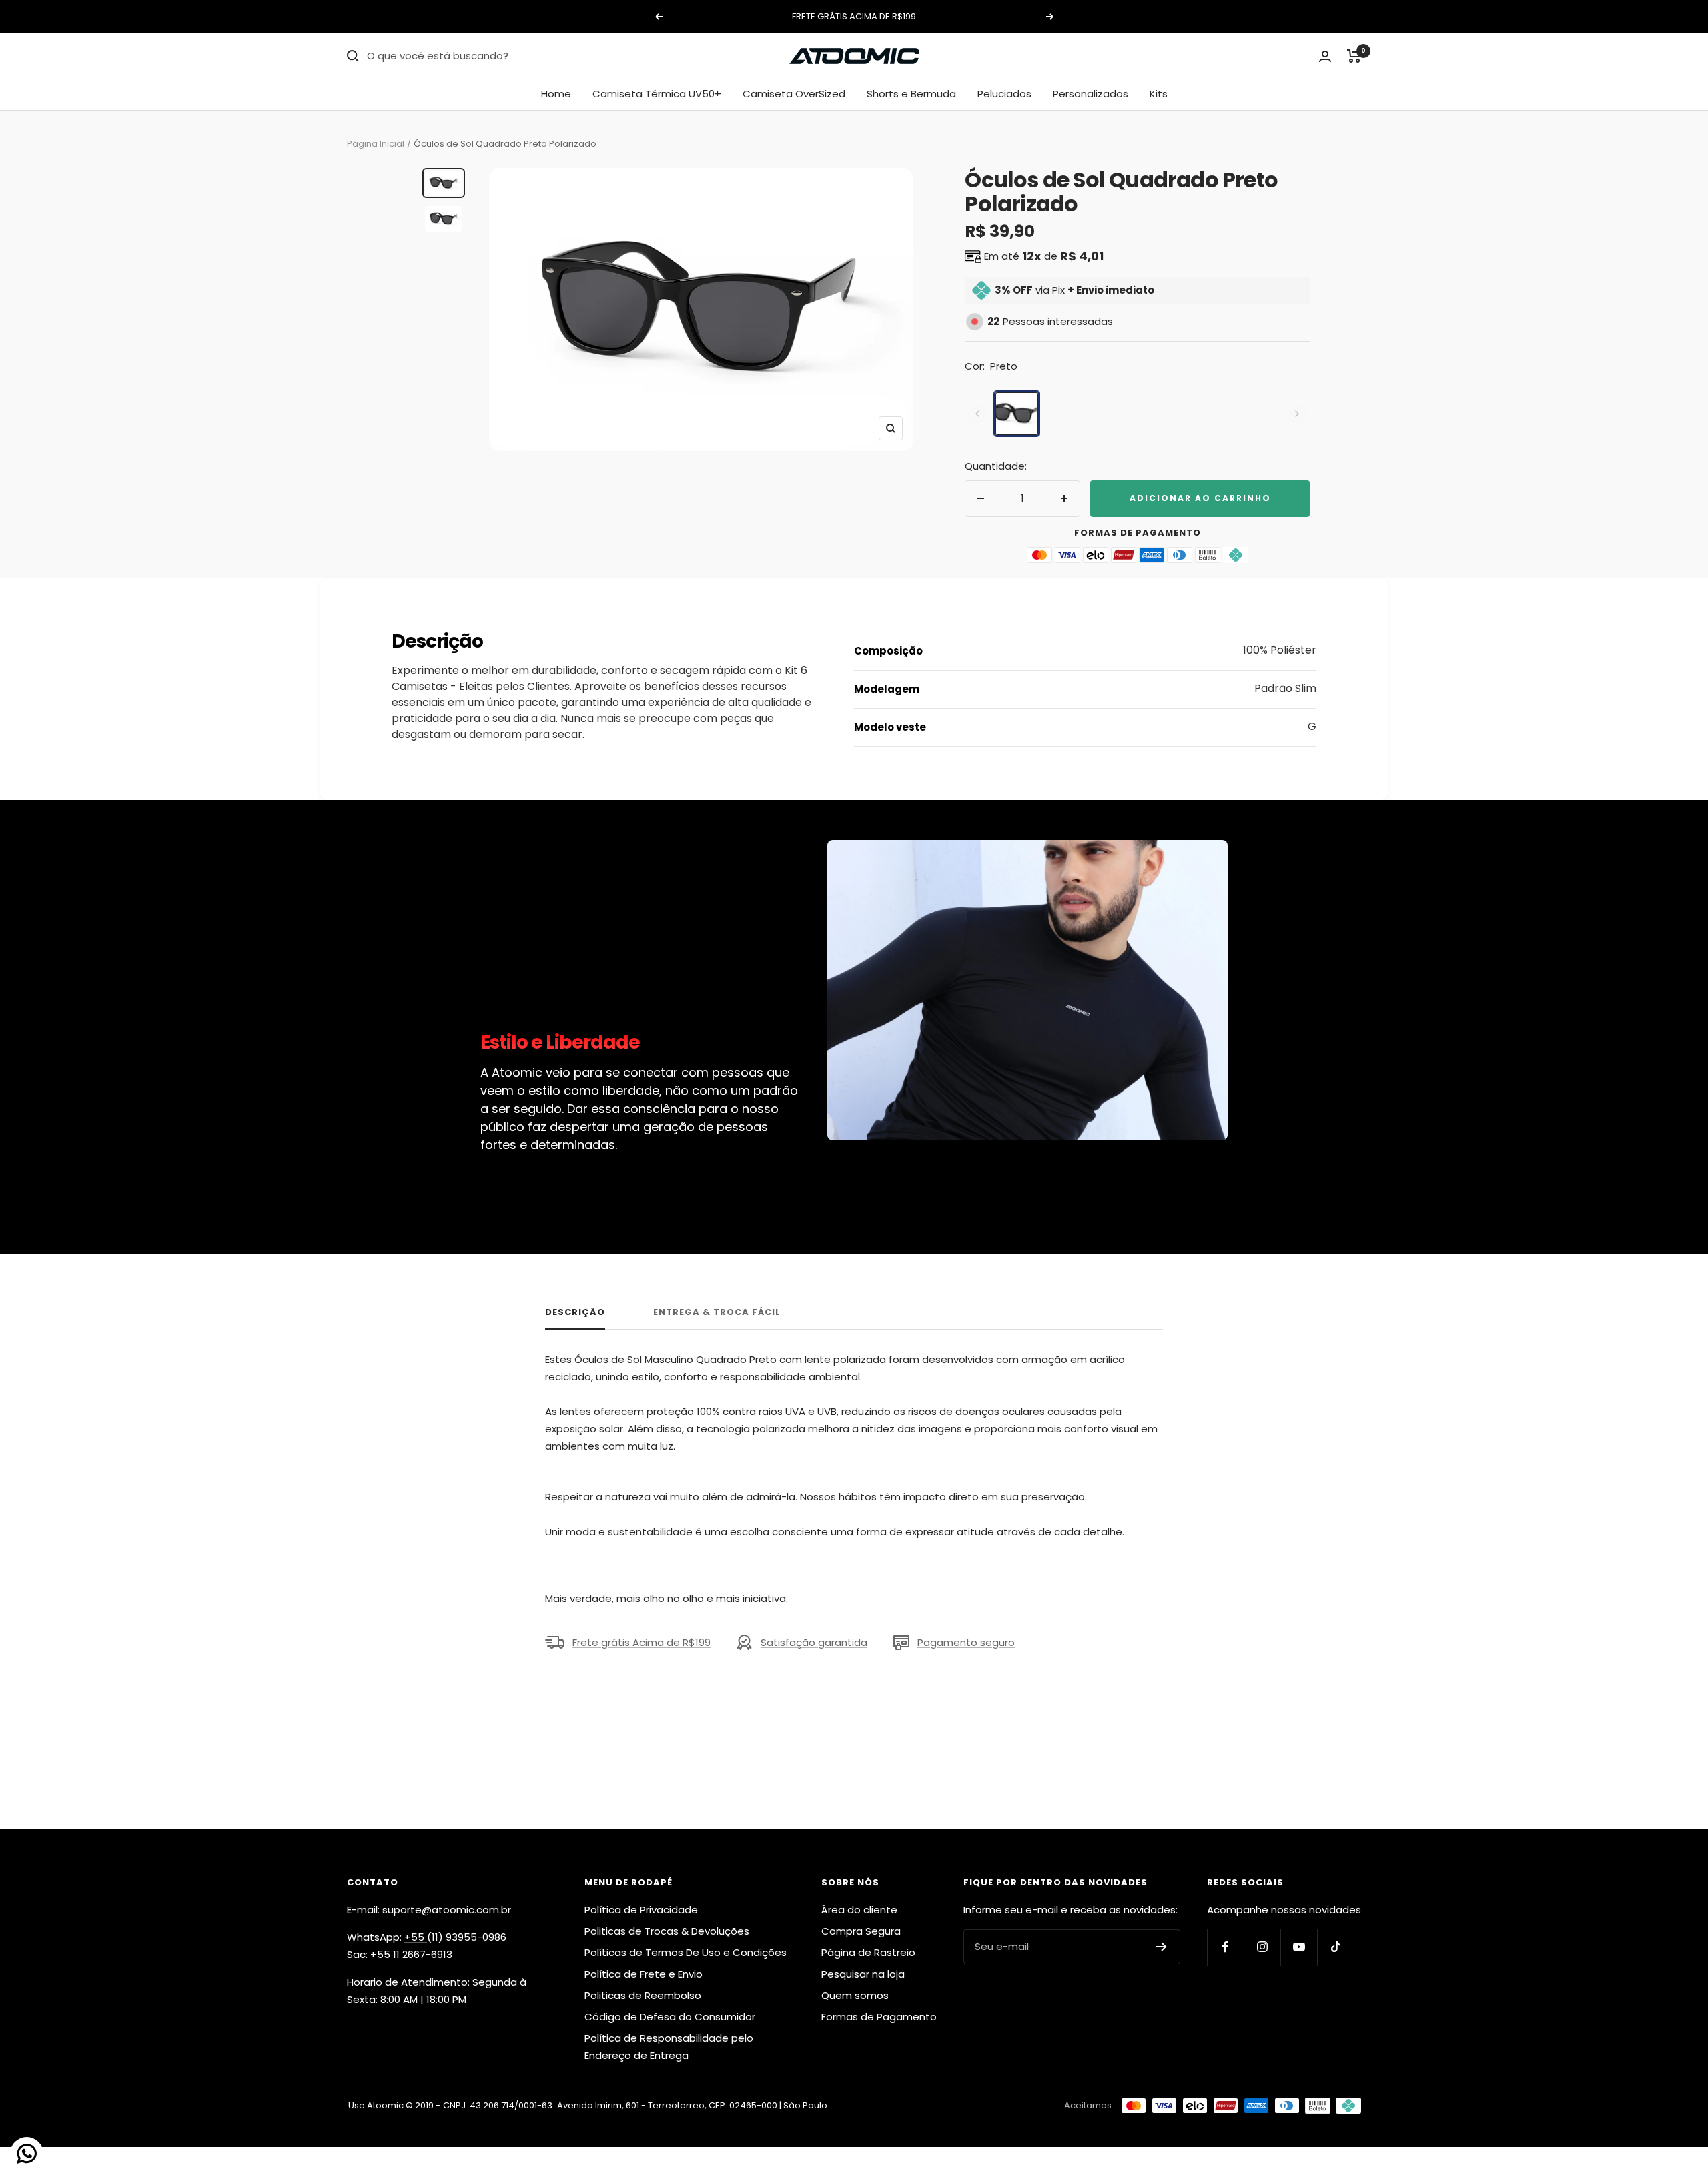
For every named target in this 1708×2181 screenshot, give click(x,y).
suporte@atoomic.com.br (447, 1910)
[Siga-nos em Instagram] (1262, 1947)
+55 (416, 1937)
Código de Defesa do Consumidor (670, 2017)
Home (556, 94)
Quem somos (855, 1995)
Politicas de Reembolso (643, 1995)
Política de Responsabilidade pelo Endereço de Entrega (669, 2047)
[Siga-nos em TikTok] (1335, 1947)
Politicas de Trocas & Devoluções (667, 1931)
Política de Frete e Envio (644, 1974)
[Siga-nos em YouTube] (1299, 1947)
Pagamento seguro (966, 1642)
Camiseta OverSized (794, 94)
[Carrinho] (1354, 56)
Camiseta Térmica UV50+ (657, 94)
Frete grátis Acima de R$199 (642, 1642)
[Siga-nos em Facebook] (1225, 1947)
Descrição (575, 1313)
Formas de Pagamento (879, 2017)
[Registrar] (1161, 1947)
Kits (1159, 94)
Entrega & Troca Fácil (717, 1313)
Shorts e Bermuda (911, 94)
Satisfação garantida (814, 1642)
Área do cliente (859, 1910)
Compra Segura (861, 1931)
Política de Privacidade (641, 1910)
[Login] (1325, 56)
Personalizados (1091, 94)
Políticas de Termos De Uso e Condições (686, 1952)
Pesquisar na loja (863, 1974)
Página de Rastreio (868, 1952)
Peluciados (1004, 94)
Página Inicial (376, 144)
